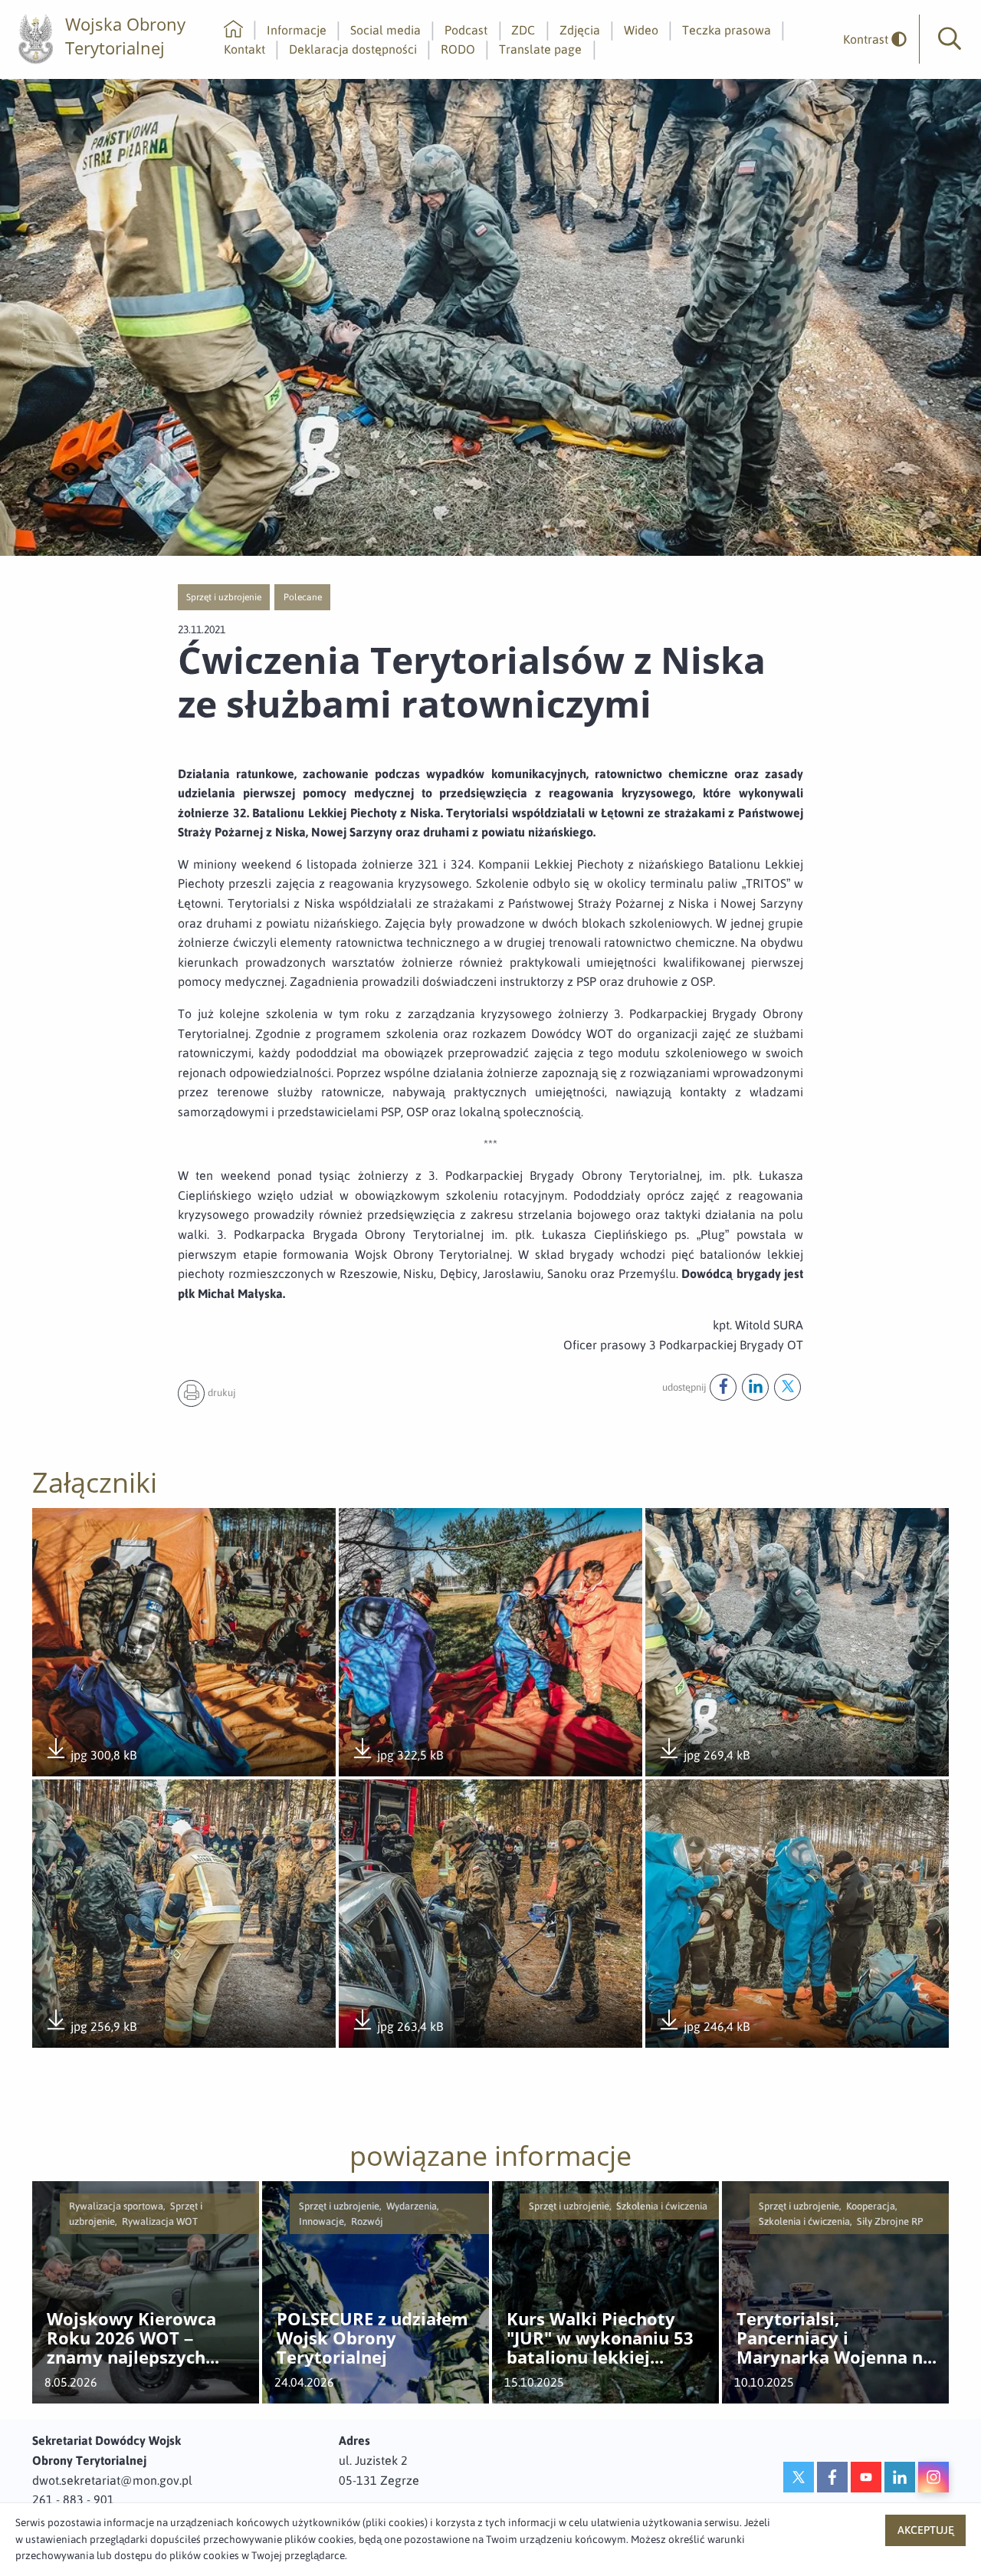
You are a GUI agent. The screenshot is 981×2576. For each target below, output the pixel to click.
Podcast (466, 30)
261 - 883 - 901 (73, 2499)
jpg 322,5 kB (397, 1756)
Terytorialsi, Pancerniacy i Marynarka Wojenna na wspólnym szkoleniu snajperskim (835, 2338)
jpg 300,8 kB (90, 1756)
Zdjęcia (580, 30)
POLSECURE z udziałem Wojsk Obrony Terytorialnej (372, 2338)
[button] (950, 39)
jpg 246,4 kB (704, 2027)
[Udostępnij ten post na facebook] (723, 1387)
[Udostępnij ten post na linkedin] (755, 1387)
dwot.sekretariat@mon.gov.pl (112, 2480)
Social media (386, 30)
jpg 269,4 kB (704, 1756)
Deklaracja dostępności (353, 49)
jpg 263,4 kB (397, 2027)
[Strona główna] (233, 30)
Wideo (641, 30)
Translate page (540, 49)
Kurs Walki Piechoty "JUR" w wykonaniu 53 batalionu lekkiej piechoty (600, 2338)
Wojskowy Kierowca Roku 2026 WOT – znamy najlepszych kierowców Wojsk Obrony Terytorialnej (136, 2338)
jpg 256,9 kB (90, 2027)
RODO (458, 49)
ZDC (523, 30)
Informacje (297, 30)
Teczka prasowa (727, 30)
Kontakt (244, 49)
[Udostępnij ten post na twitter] (787, 1387)
